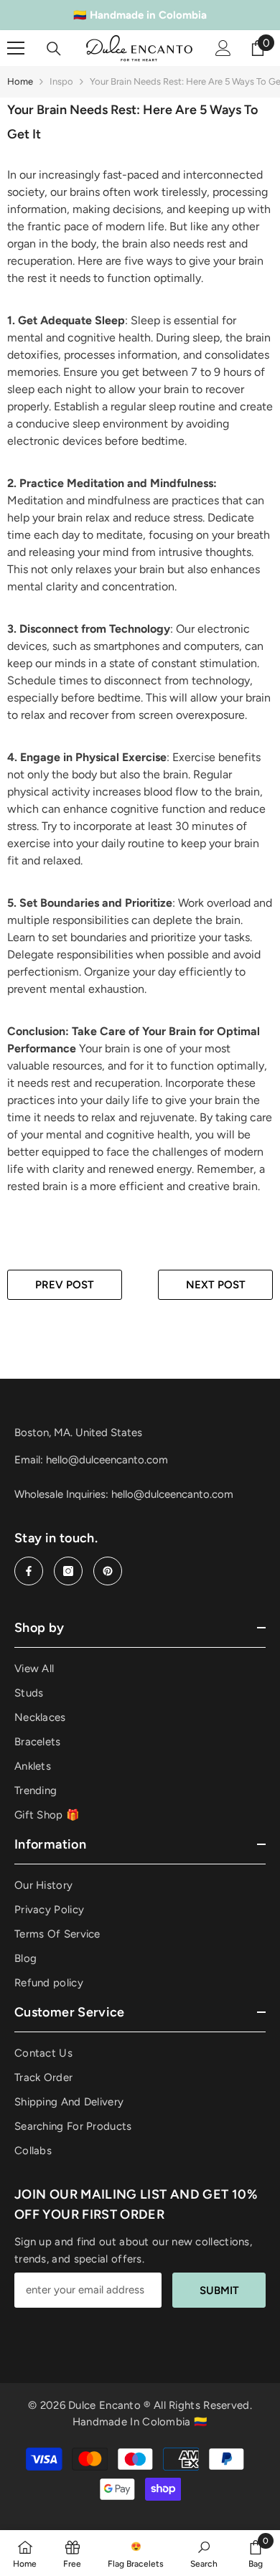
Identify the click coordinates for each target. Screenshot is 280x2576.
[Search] (54, 49)
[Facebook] (29, 1571)
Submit (219, 2290)
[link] (204, 2553)
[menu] (16, 48)
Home (20, 81)
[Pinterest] (108, 1571)
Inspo (61, 81)
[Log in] (223, 48)
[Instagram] (68, 1571)
